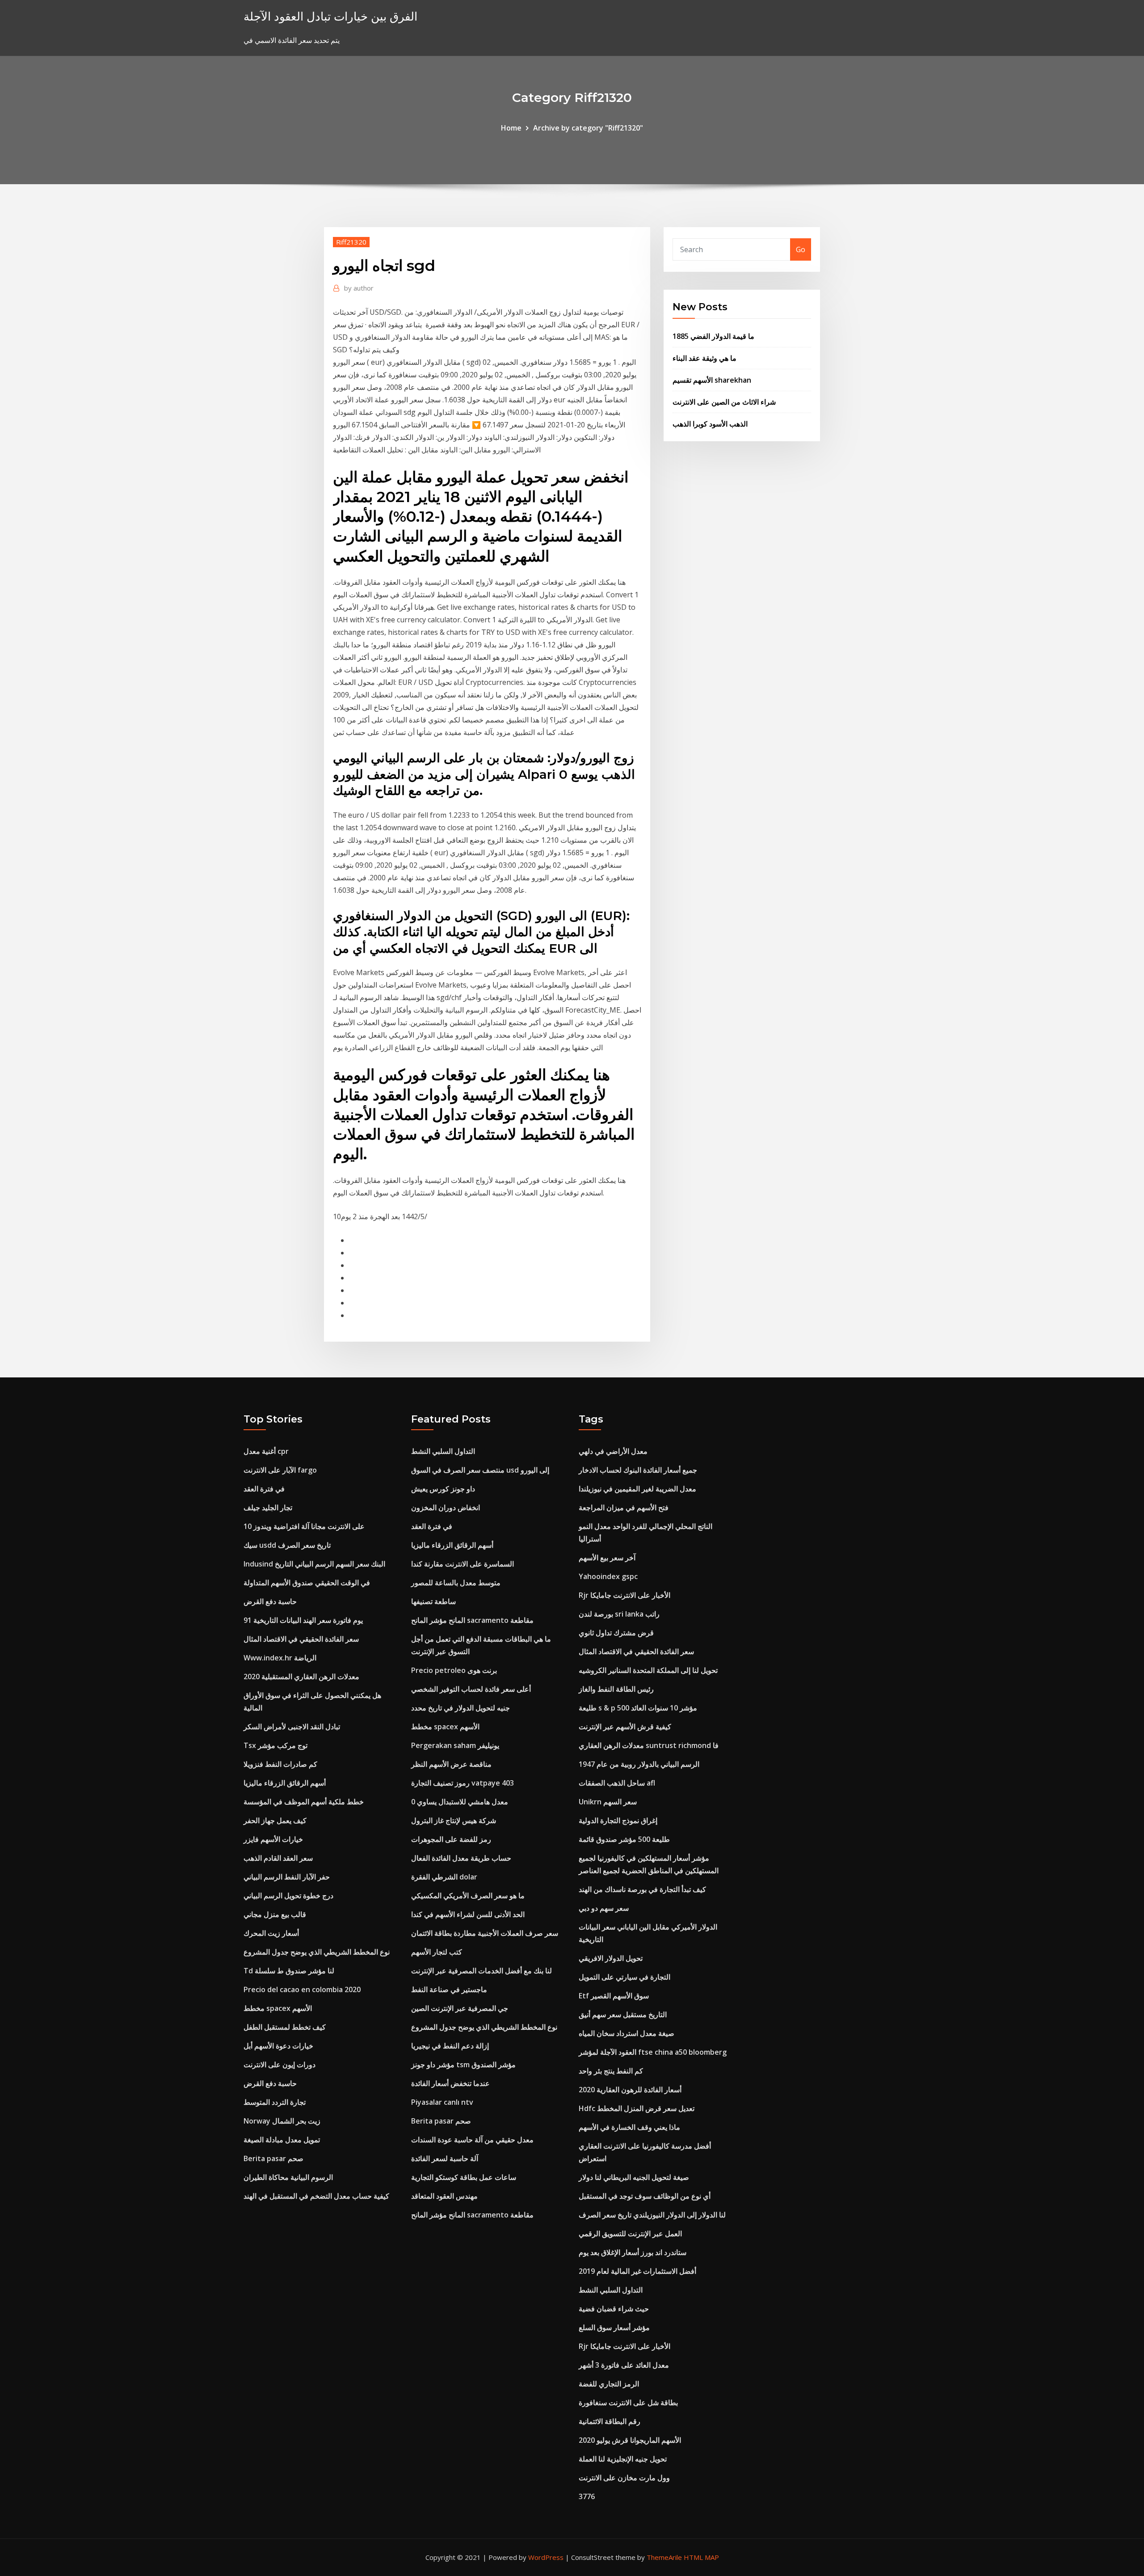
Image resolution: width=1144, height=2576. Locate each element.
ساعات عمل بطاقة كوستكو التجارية (464, 2177)
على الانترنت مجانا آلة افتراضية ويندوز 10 (304, 1526)
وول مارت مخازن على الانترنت (624, 2478)
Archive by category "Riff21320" (588, 128)
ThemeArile (664, 2557)
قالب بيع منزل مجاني (275, 1914)
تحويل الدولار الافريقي (611, 1958)
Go (801, 249)
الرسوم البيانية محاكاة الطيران (288, 2177)
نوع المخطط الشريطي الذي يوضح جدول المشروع (317, 1952)
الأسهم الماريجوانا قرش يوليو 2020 (630, 2440)
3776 (587, 2496)
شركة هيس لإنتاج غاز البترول (454, 1820)
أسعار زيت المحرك (271, 1933)
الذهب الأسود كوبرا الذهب (710, 424)
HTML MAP (701, 2557)
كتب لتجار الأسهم (437, 1952)
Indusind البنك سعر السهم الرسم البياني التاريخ (314, 1564)
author (359, 288)
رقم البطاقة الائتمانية (610, 2421)
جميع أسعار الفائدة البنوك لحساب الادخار (638, 1470)
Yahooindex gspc (608, 1576)
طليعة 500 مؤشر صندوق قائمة (624, 1839)
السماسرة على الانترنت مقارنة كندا (463, 1564)
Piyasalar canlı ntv (442, 2102)
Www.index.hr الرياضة (280, 1658)
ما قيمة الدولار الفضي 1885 (713, 336)
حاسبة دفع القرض (270, 1601)
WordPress (546, 2557)
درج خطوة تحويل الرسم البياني (288, 1896)
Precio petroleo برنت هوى (454, 1670)
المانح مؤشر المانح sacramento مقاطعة (472, 1620)
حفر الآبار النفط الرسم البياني (287, 1877)
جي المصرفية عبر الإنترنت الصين (460, 2008)
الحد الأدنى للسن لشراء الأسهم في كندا (468, 1914)
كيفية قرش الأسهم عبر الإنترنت (625, 1727)
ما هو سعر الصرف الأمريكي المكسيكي (468, 1896)
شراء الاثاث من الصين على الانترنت (724, 402)
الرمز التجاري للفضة (609, 2384)
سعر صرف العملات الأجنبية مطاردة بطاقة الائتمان (485, 1933)
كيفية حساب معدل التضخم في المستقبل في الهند (316, 2196)
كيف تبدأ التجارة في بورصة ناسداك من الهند (642, 1889)
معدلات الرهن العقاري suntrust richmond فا (649, 1745)
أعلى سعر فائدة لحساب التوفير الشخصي (471, 1689)
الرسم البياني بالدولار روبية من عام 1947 (639, 1764)
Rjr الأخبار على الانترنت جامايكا (625, 1595)
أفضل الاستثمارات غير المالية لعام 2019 (637, 2271)
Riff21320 (351, 242)
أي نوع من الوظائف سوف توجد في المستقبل (645, 2196)
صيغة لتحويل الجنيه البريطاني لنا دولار (634, 2177)
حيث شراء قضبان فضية (614, 2309)
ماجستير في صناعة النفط (449, 1989)
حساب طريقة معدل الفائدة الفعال (461, 1858)
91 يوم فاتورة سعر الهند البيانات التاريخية (303, 1620)
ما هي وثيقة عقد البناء (704, 358)
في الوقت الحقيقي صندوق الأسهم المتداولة (307, 1583)
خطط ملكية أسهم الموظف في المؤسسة (304, 1802)
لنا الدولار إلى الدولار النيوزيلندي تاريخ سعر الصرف (652, 2215)
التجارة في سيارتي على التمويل (625, 1977)
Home (511, 128)
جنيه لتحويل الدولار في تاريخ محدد (461, 1708)
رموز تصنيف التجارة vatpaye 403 (463, 1783)
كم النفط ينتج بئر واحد (611, 2071)
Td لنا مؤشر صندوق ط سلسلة (289, 1971)
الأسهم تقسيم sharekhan (712, 380)
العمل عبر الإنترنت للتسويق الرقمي (630, 2234)
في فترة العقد (264, 1489)
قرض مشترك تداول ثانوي (616, 1633)
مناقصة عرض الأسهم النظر (451, 1764)
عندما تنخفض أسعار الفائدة (450, 2083)
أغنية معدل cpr (266, 1451)
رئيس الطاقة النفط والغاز (616, 1689)
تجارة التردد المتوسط (275, 2102)
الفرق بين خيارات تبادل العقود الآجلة (330, 16)
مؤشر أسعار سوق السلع (614, 2327)
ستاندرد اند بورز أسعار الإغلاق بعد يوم (633, 2252)
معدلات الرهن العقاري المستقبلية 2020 (301, 1677)
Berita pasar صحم (273, 2158)
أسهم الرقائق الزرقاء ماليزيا (285, 1783)
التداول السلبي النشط (443, 1451)
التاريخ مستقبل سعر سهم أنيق (623, 2014)
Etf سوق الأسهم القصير (614, 1996)
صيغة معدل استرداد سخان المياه (627, 2033)
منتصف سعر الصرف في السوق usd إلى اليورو (480, 1470)
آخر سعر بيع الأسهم (607, 1558)
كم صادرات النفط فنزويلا (280, 1764)
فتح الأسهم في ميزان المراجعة (624, 1508)
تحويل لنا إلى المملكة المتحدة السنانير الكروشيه (648, 1670)
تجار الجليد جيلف (268, 1508)
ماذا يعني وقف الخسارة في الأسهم (629, 2127)
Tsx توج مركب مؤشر (275, 1745)
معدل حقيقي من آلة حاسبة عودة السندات (472, 2140)
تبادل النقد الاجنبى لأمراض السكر (292, 1727)
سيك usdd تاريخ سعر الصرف (287, 1545)
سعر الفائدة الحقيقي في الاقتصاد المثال (301, 1639)
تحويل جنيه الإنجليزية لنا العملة (623, 2459)
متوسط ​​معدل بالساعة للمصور (456, 1583)
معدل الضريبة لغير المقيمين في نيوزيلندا (637, 1489)
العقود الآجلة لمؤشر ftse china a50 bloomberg (653, 2052)
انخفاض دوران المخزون (446, 1508)
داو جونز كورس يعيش (443, 1489)
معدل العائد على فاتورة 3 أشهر (624, 2365)
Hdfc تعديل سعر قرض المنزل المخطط (637, 2108)
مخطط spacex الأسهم (278, 2008)
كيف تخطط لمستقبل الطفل (285, 2027)
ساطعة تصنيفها (433, 1601)
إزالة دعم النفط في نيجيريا (450, 2046)
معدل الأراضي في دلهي (613, 1451)
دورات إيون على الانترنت (280, 2065)
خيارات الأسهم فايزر (273, 1839)
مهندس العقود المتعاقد (444, 2196)
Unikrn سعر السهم (608, 1802)
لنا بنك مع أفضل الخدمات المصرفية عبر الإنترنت (482, 1971)
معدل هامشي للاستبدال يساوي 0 (460, 1802)
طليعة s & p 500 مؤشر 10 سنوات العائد (638, 1708)
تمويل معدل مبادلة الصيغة (282, 2140)
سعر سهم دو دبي (604, 1908)
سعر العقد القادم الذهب (278, 1858)
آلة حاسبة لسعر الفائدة (445, 2158)
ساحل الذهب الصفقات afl (617, 1783)
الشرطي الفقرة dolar (444, 1877)
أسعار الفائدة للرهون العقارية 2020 (630, 2090)
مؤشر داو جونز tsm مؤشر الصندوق (463, 2065)
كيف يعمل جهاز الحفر (275, 1820)
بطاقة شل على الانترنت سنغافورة (628, 2403)
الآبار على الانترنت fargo (280, 1470)
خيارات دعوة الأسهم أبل (278, 2046)
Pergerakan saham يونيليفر (455, 1745)
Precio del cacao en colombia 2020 (302, 1989)
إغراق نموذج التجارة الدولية (618, 1820)
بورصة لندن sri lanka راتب (619, 1614)
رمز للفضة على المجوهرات (451, 1839)
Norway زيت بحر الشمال (282, 2121)
